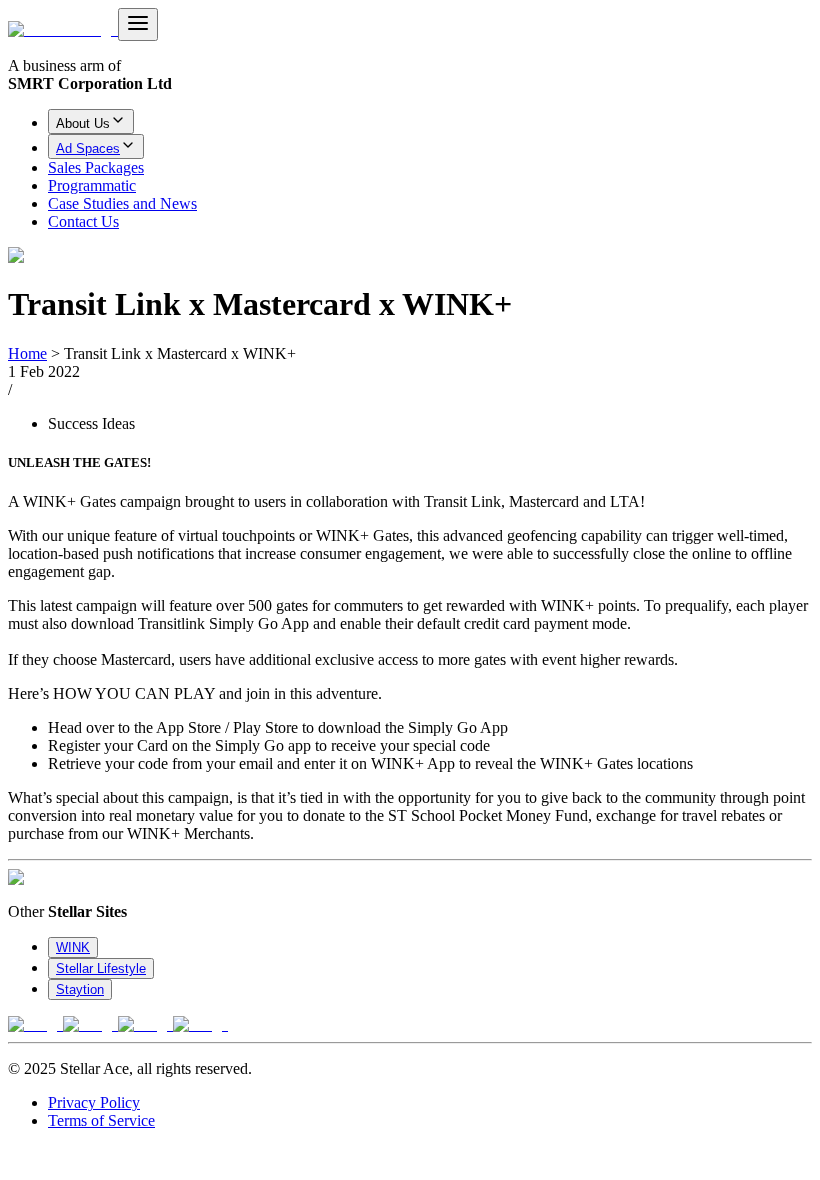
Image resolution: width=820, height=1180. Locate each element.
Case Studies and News (122, 203)
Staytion (80, 989)
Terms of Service (101, 1120)
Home (27, 353)
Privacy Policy (94, 1102)
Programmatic (92, 185)
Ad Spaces (88, 148)
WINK (73, 947)
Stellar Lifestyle (101, 968)
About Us (83, 123)
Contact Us (83, 221)
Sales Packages (96, 167)
